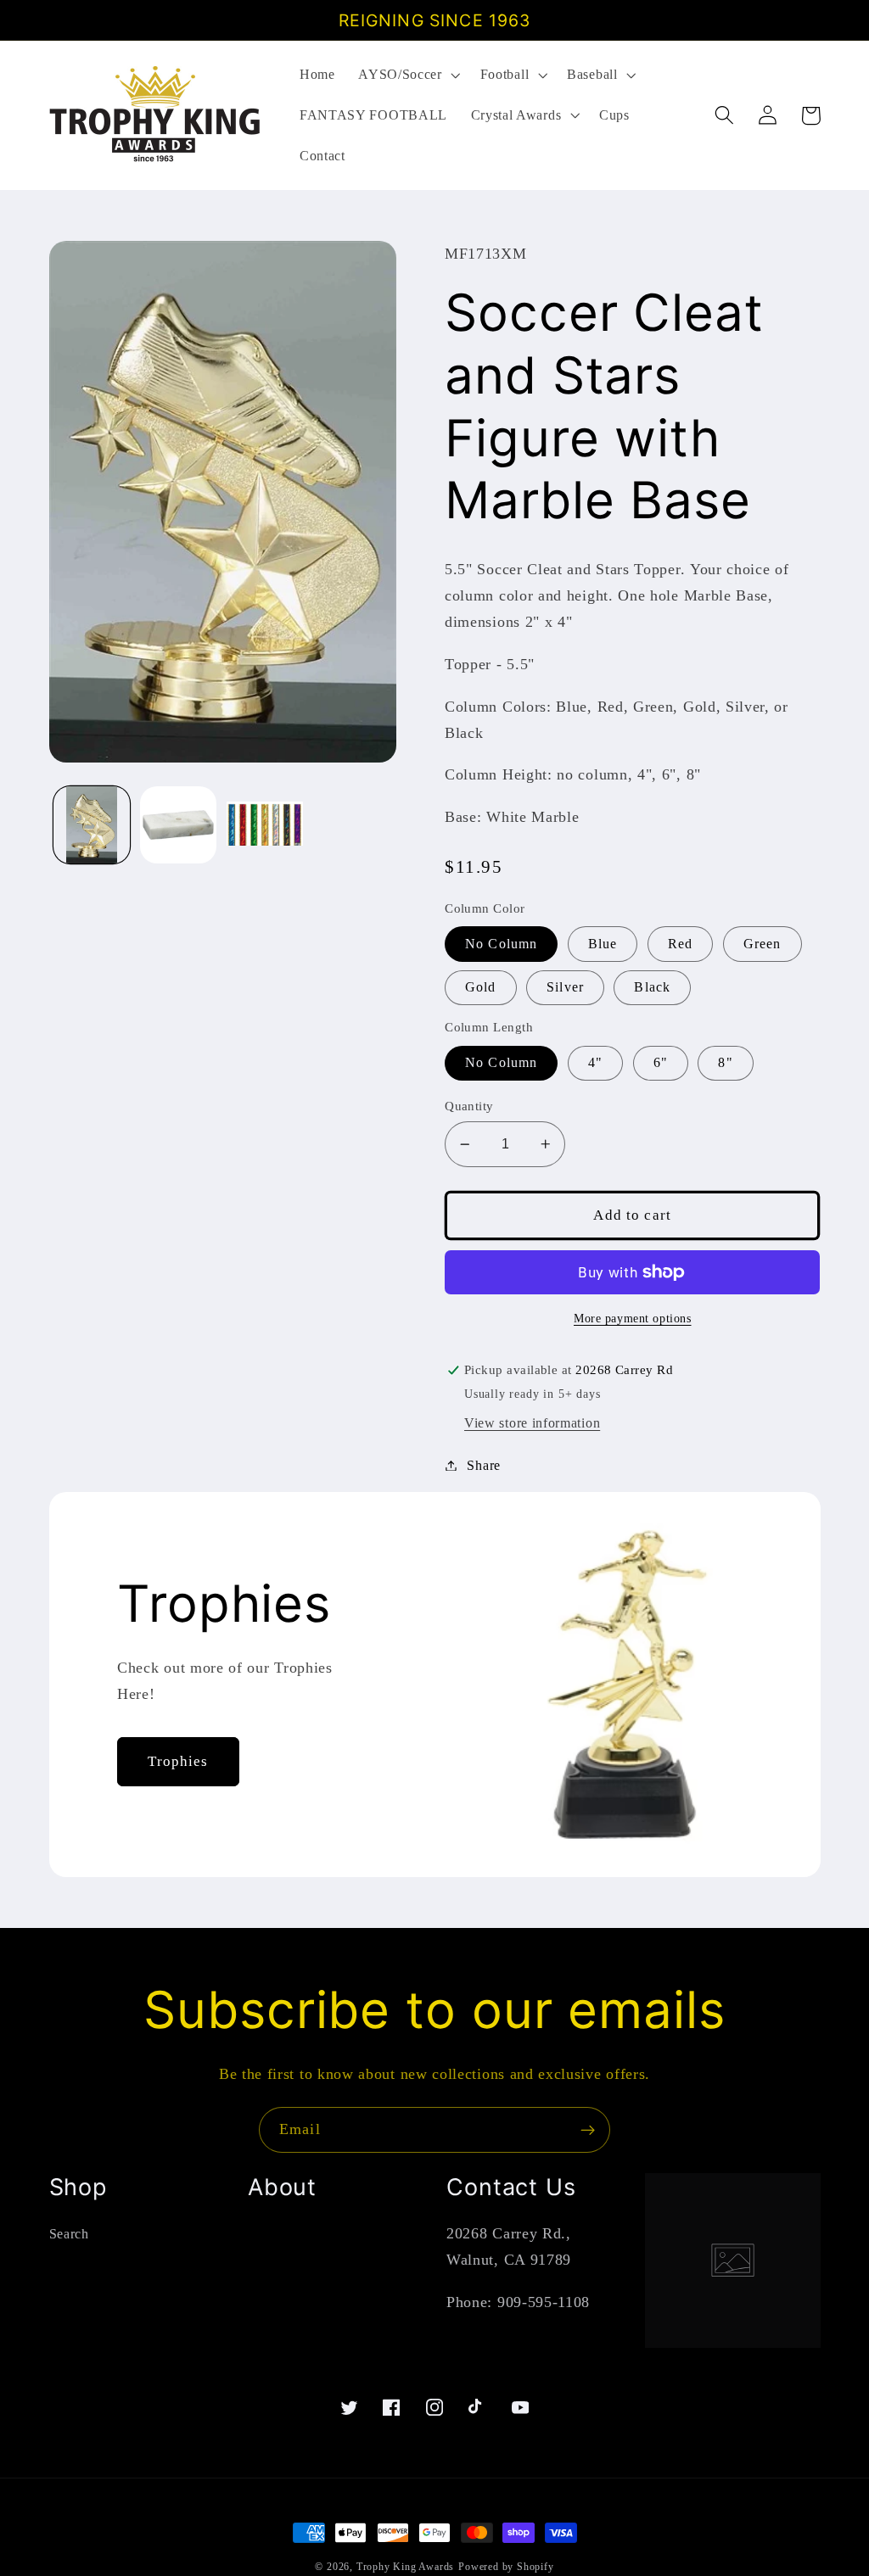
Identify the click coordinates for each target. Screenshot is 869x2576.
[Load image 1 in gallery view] (92, 824)
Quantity (469, 1106)
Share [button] (483, 1465)
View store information (532, 1423)
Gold (481, 987)
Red (680, 944)
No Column (501, 944)
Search (69, 2234)
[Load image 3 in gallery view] (265, 824)
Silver (565, 987)
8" (725, 1062)
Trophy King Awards (406, 2567)
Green (762, 944)
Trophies (178, 1761)
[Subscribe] (588, 2130)
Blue (603, 944)
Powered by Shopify (506, 2567)
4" (595, 1062)
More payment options (633, 1319)
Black (652, 987)
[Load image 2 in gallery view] (178, 824)
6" (661, 1062)
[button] (407, 75)
